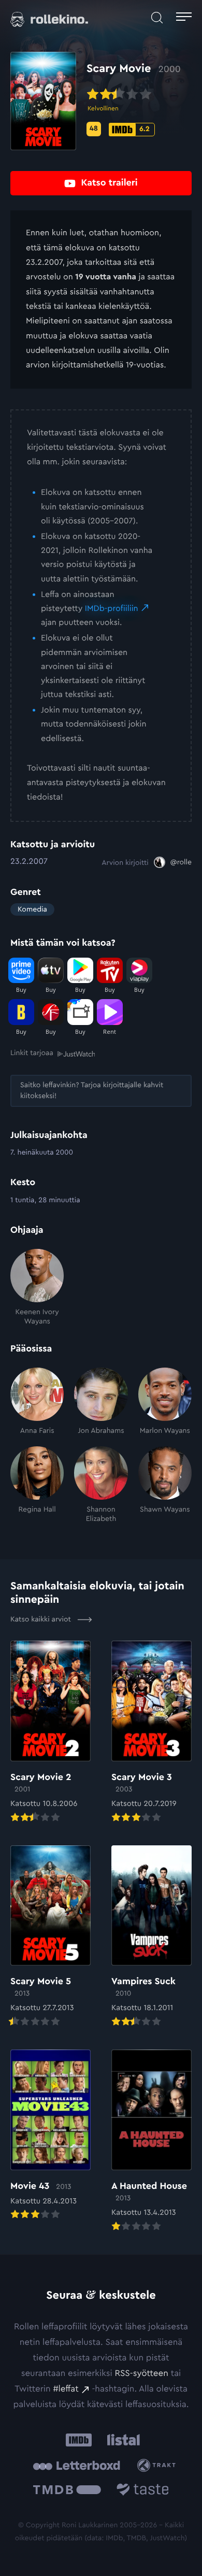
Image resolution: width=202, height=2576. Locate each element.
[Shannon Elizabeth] (101, 1485)
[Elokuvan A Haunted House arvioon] (151, 2141)
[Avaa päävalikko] (184, 18)
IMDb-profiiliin (112, 609)
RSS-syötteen (141, 2374)
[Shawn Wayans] (165, 1485)
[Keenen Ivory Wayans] (37, 1288)
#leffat (66, 2389)
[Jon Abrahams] (101, 1402)
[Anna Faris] (37, 1402)
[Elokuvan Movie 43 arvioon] (51, 2136)
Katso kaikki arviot (42, 1619)
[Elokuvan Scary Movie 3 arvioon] (151, 1732)
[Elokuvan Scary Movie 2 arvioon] (51, 1732)
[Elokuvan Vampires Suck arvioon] (151, 1937)
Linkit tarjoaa (32, 1053)
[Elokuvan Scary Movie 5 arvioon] (51, 1937)
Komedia (32, 909)
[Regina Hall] (37, 1485)
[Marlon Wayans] (165, 1402)
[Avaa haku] (157, 18)
